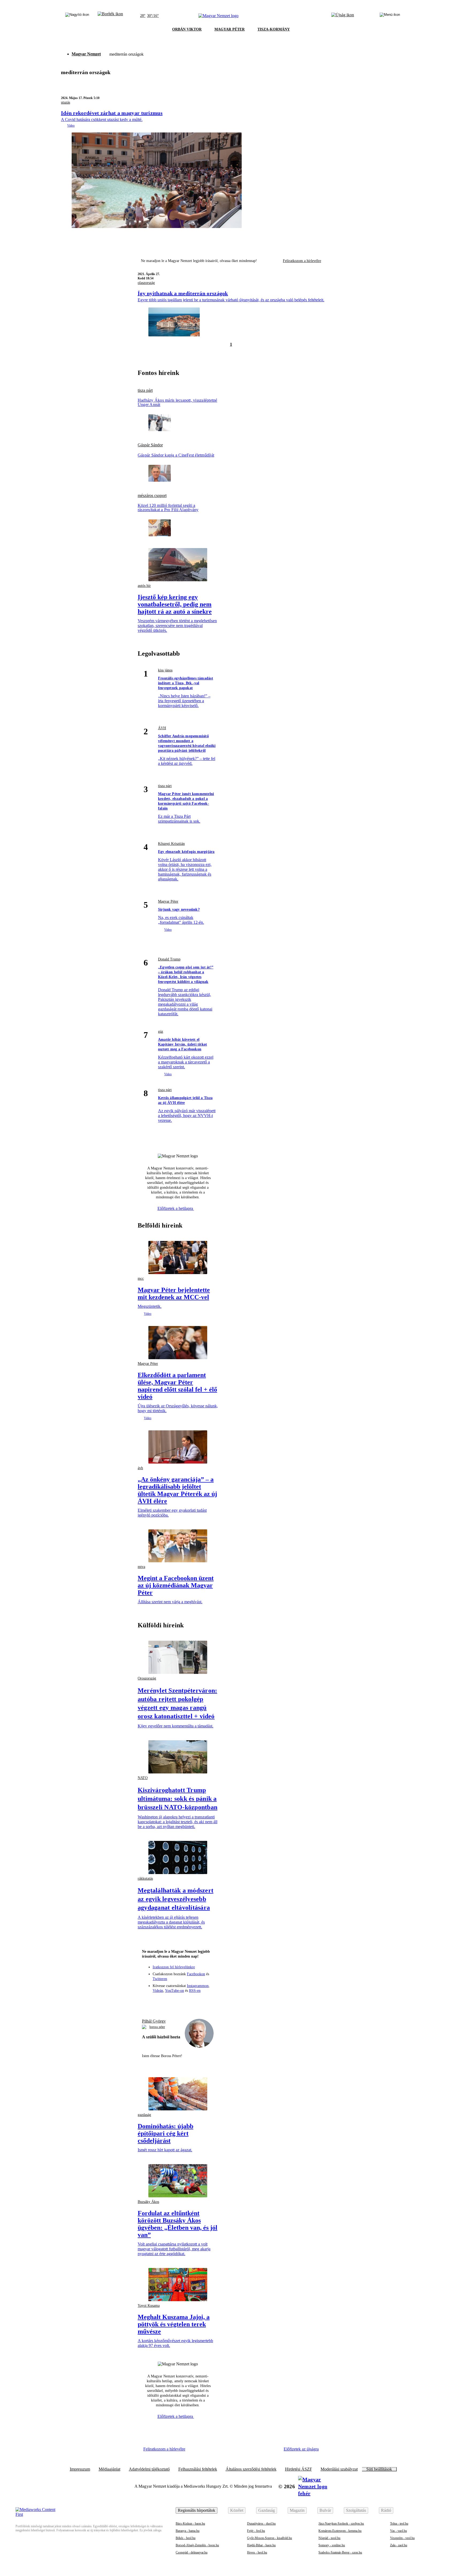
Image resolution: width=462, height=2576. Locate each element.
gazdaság (144, 2115)
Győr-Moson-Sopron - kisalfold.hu (269, 2538)
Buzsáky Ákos (148, 2202)
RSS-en (195, 1991)
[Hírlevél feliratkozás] (149, 2002)
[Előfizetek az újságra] (343, 16)
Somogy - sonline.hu (332, 2545)
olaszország (146, 283)
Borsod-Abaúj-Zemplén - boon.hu (197, 2545)
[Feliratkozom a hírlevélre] (110, 16)
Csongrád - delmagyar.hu (192, 2552)
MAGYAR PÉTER (230, 29)
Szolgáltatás (356, 2510)
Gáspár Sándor (150, 445)
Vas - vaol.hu (399, 2531)
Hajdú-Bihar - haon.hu (261, 2545)
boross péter (157, 2027)
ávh (140, 1468)
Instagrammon (198, 1986)
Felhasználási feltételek (198, 2469)
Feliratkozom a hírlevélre (302, 261)
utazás (66, 102)
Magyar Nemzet (86, 54)
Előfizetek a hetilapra (176, 1208)
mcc (141, 1278)
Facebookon (196, 1974)
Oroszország (147, 1678)
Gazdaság (267, 2510)
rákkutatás (145, 1878)
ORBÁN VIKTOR (187, 29)
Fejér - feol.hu (256, 2531)
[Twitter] (178, 2002)
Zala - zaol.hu (399, 2545)
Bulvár (325, 2510)
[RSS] (207, 2002)
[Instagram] (168, 2002)
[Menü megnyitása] (390, 16)
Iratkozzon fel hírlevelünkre (174, 1967)
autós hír (144, 586)
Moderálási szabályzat (339, 2469)
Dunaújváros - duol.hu (261, 2524)
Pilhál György (154, 2021)
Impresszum (80, 2469)
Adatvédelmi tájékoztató (149, 2469)
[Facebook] (158, 2002)
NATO (143, 1778)
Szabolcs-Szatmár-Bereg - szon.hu (340, 2552)
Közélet (237, 2510)
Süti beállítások (379, 2469)
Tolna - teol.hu (399, 2524)
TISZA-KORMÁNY (274, 29)
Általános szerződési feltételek (251, 2469)
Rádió (386, 2510)
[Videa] (188, 2002)
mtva (141, 1567)
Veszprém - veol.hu (402, 2538)
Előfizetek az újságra (301, 2449)
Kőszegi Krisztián (171, 844)
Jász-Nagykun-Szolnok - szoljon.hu (341, 2524)
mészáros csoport (152, 496)
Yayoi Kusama (149, 2306)
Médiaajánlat (109, 2469)
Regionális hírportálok (197, 2510)
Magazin (297, 2510)
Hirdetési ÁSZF (299, 2469)
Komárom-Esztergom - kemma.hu (340, 2531)
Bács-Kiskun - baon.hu (190, 2524)
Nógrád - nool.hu (329, 2538)
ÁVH (162, 728)
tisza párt (145, 390)
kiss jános (165, 670)
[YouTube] (197, 2002)
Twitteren (160, 1979)
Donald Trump (169, 959)
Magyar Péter (168, 901)
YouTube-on (174, 1991)
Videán (158, 1991)
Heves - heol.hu (257, 2552)
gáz (161, 1031)
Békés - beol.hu (186, 2538)
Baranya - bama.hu (188, 2531)
